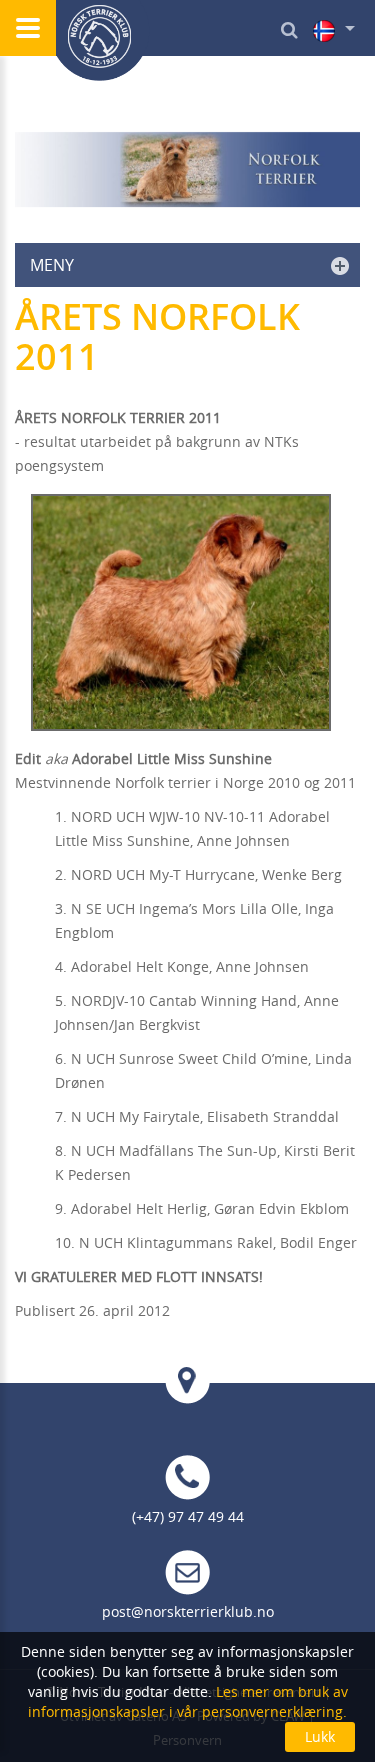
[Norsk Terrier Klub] (100, 40)
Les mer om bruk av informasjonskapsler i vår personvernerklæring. (188, 1701)
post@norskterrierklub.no (188, 1611)
